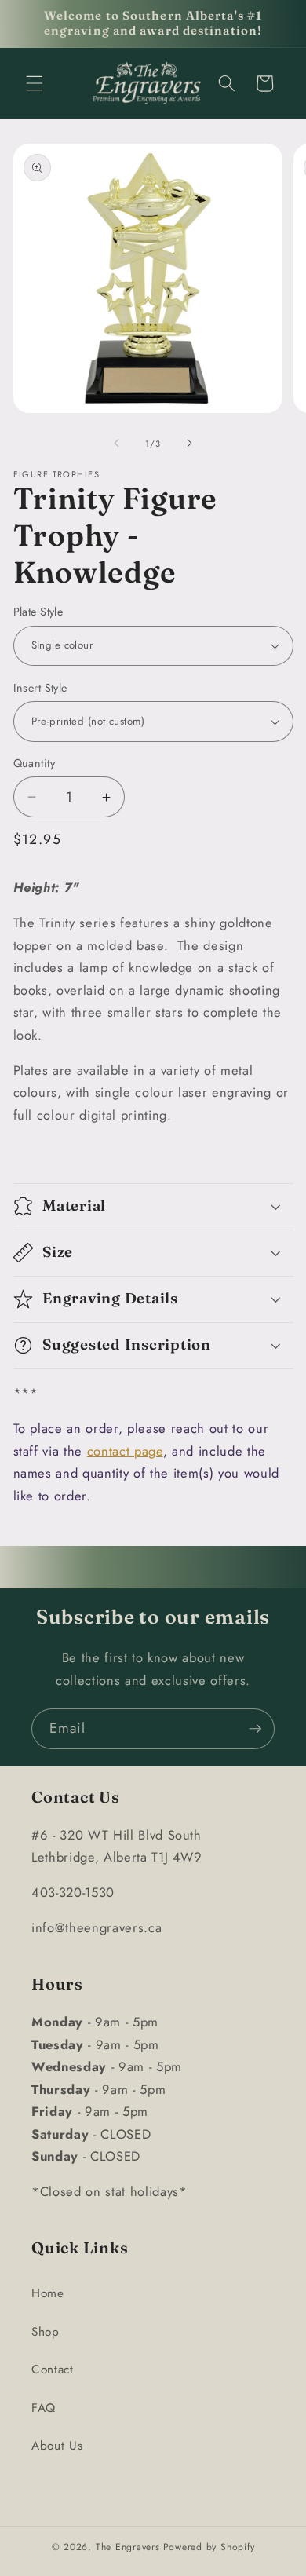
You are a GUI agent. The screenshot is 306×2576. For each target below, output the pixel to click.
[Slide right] (189, 444)
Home (48, 2293)
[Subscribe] (255, 1729)
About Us (57, 2446)
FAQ (44, 2408)
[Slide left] (117, 444)
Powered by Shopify (209, 2547)
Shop (46, 2332)
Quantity (35, 763)
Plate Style (38, 612)
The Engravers (128, 2547)
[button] (35, 83)
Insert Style (40, 688)
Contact (53, 2370)
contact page (125, 1451)
